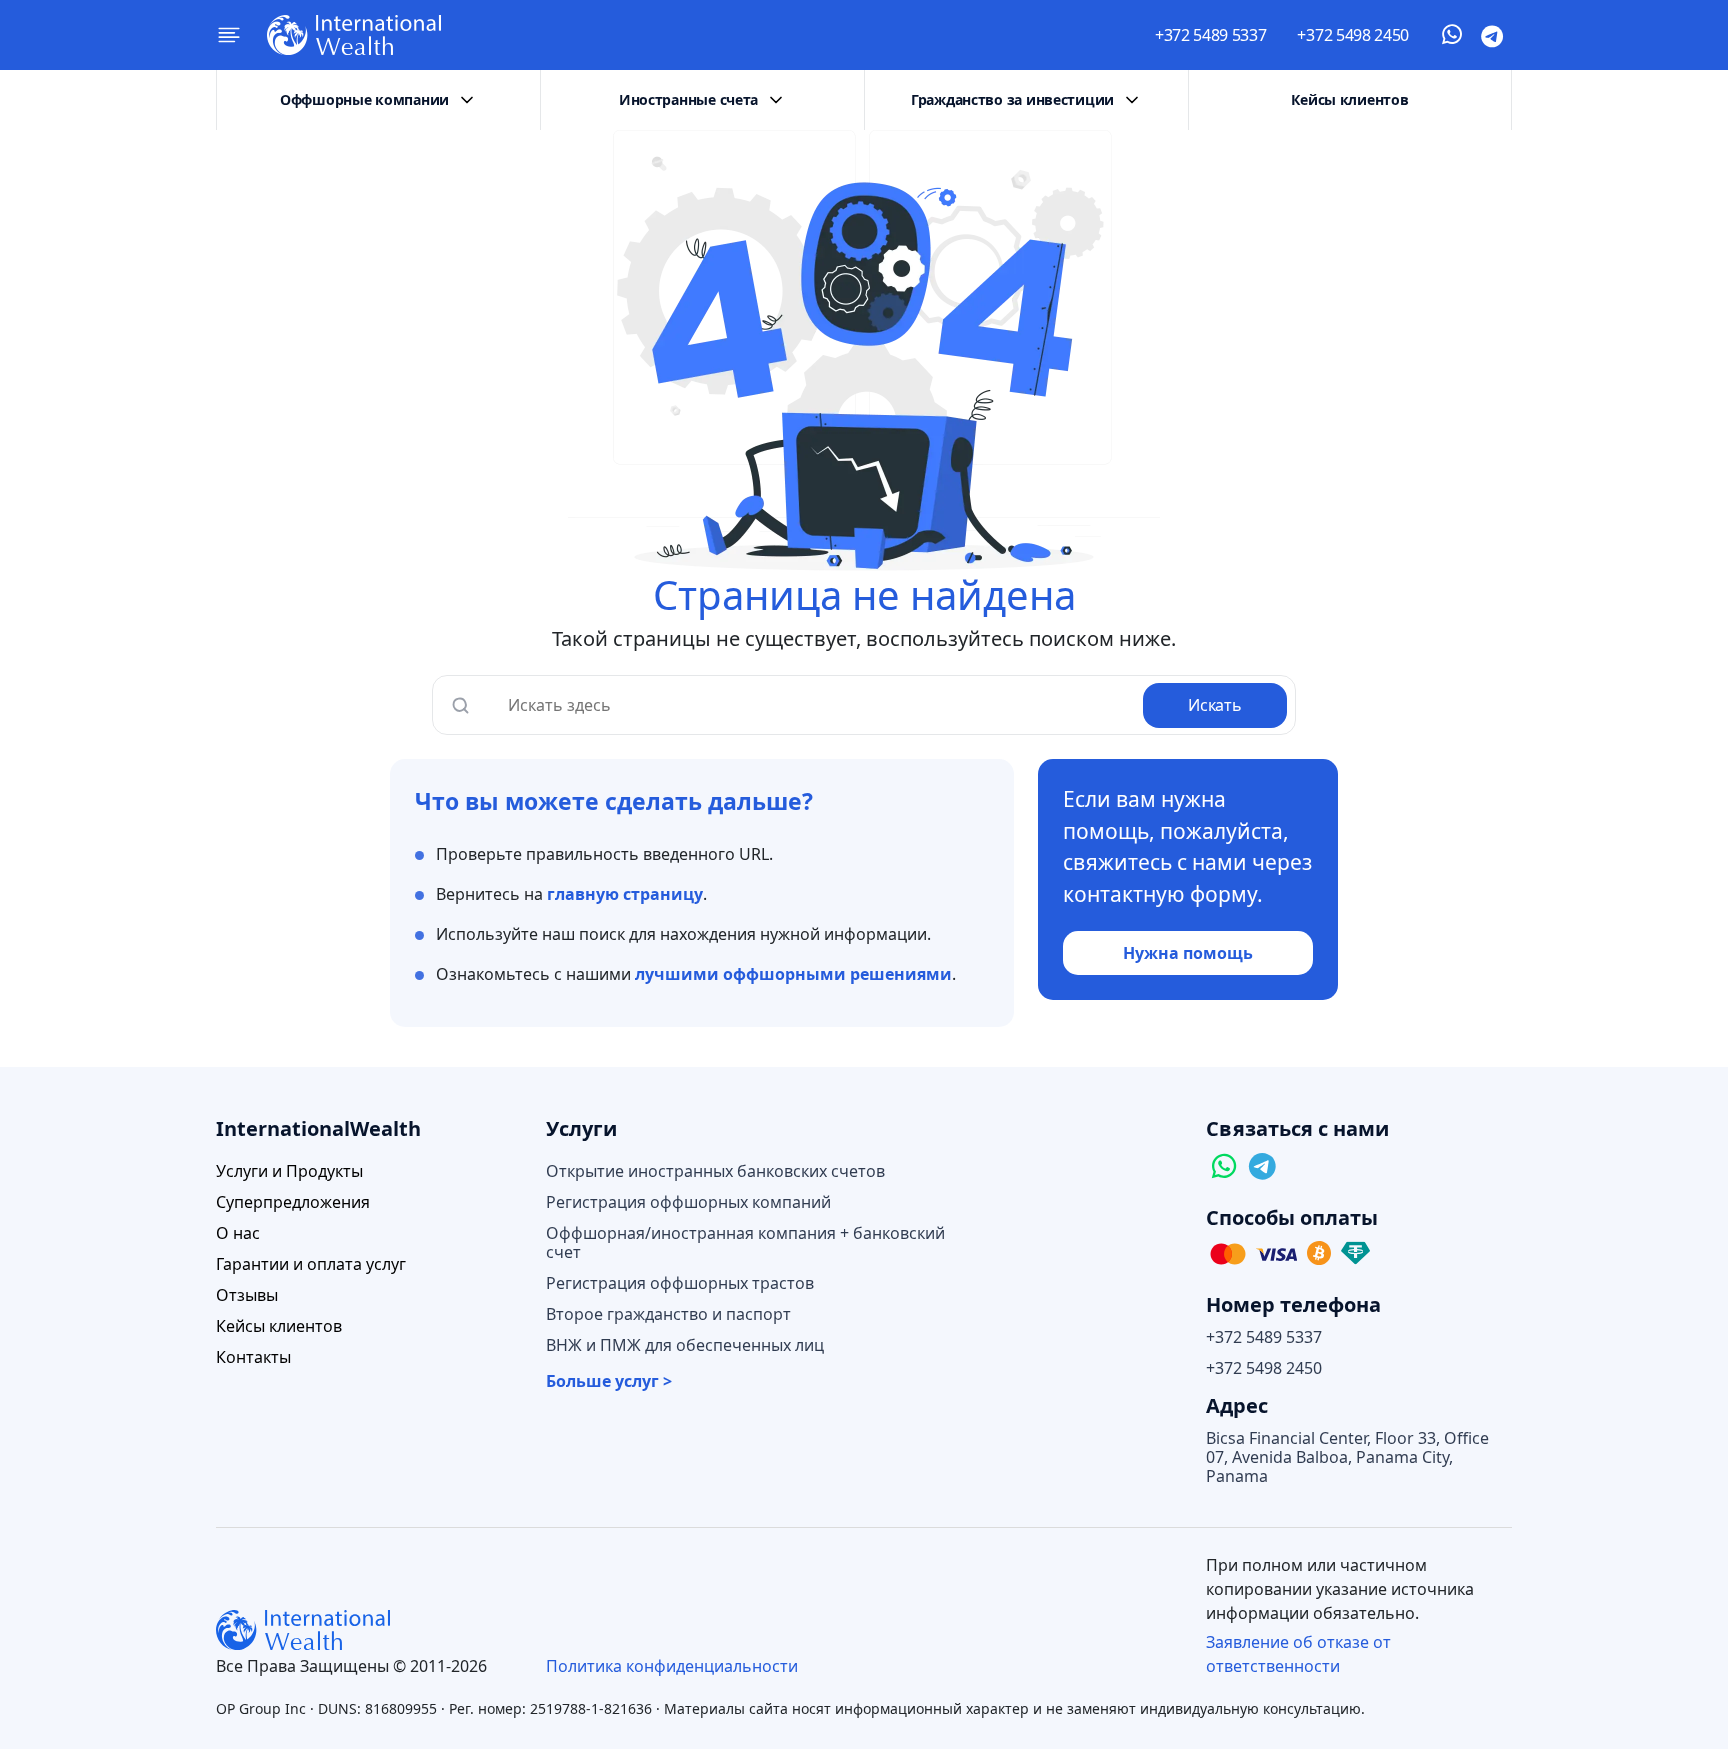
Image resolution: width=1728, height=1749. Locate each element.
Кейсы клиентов (1349, 99)
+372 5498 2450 (1353, 35)
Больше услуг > (609, 1381)
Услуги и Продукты (289, 1171)
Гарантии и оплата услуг (311, 1264)
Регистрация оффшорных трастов (680, 1283)
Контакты (253, 1357)
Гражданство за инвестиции (1012, 99)
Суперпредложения (293, 1202)
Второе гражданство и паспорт (668, 1314)
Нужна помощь (1188, 953)
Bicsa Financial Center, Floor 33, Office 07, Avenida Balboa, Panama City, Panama (1347, 1457)
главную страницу (625, 894)
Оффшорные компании (364, 99)
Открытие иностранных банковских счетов (715, 1171)
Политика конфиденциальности (672, 1666)
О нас (238, 1233)
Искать (1214, 705)
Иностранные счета (688, 99)
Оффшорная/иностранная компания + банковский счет (745, 1243)
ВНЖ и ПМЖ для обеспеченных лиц (685, 1345)
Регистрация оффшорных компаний (688, 1202)
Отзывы (247, 1295)
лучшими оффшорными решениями (793, 974)
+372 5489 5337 (1211, 35)
